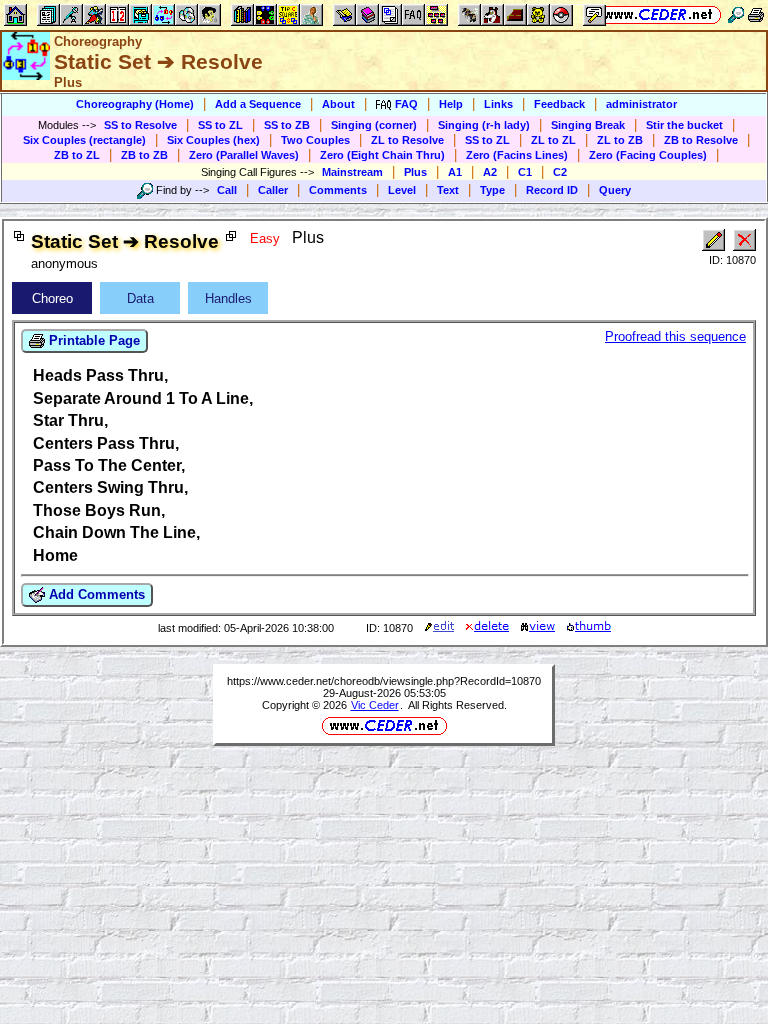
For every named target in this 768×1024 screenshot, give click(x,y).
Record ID (552, 190)
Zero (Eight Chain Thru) (382, 155)
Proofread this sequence (675, 336)
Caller (273, 190)
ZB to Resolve (701, 140)
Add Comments (95, 594)
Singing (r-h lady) (484, 125)
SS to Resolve (140, 125)
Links (498, 104)
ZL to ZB (620, 140)
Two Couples (315, 140)
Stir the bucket (684, 125)
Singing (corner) (374, 125)
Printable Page (92, 340)
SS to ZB (287, 125)
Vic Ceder (375, 705)
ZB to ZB (144, 155)
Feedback (559, 104)
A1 (455, 172)
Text (448, 190)
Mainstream (352, 172)
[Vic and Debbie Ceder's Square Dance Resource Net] (658, 14)
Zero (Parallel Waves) (244, 155)
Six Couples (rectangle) (84, 140)
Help (451, 104)
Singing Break (588, 125)
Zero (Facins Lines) (517, 155)
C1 (525, 172)
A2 (490, 172)
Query (615, 190)
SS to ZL (220, 125)
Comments (338, 190)
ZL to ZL (553, 140)
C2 (560, 172)
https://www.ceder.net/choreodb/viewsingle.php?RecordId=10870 (384, 681)
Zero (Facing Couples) (648, 155)
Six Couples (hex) (213, 140)
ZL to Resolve (407, 140)
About (338, 104)
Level (402, 190)
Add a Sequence (258, 104)
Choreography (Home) (135, 104)
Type (492, 190)
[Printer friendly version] (756, 14)
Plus (415, 172)
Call (227, 190)
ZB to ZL (77, 155)
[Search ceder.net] (736, 14)
